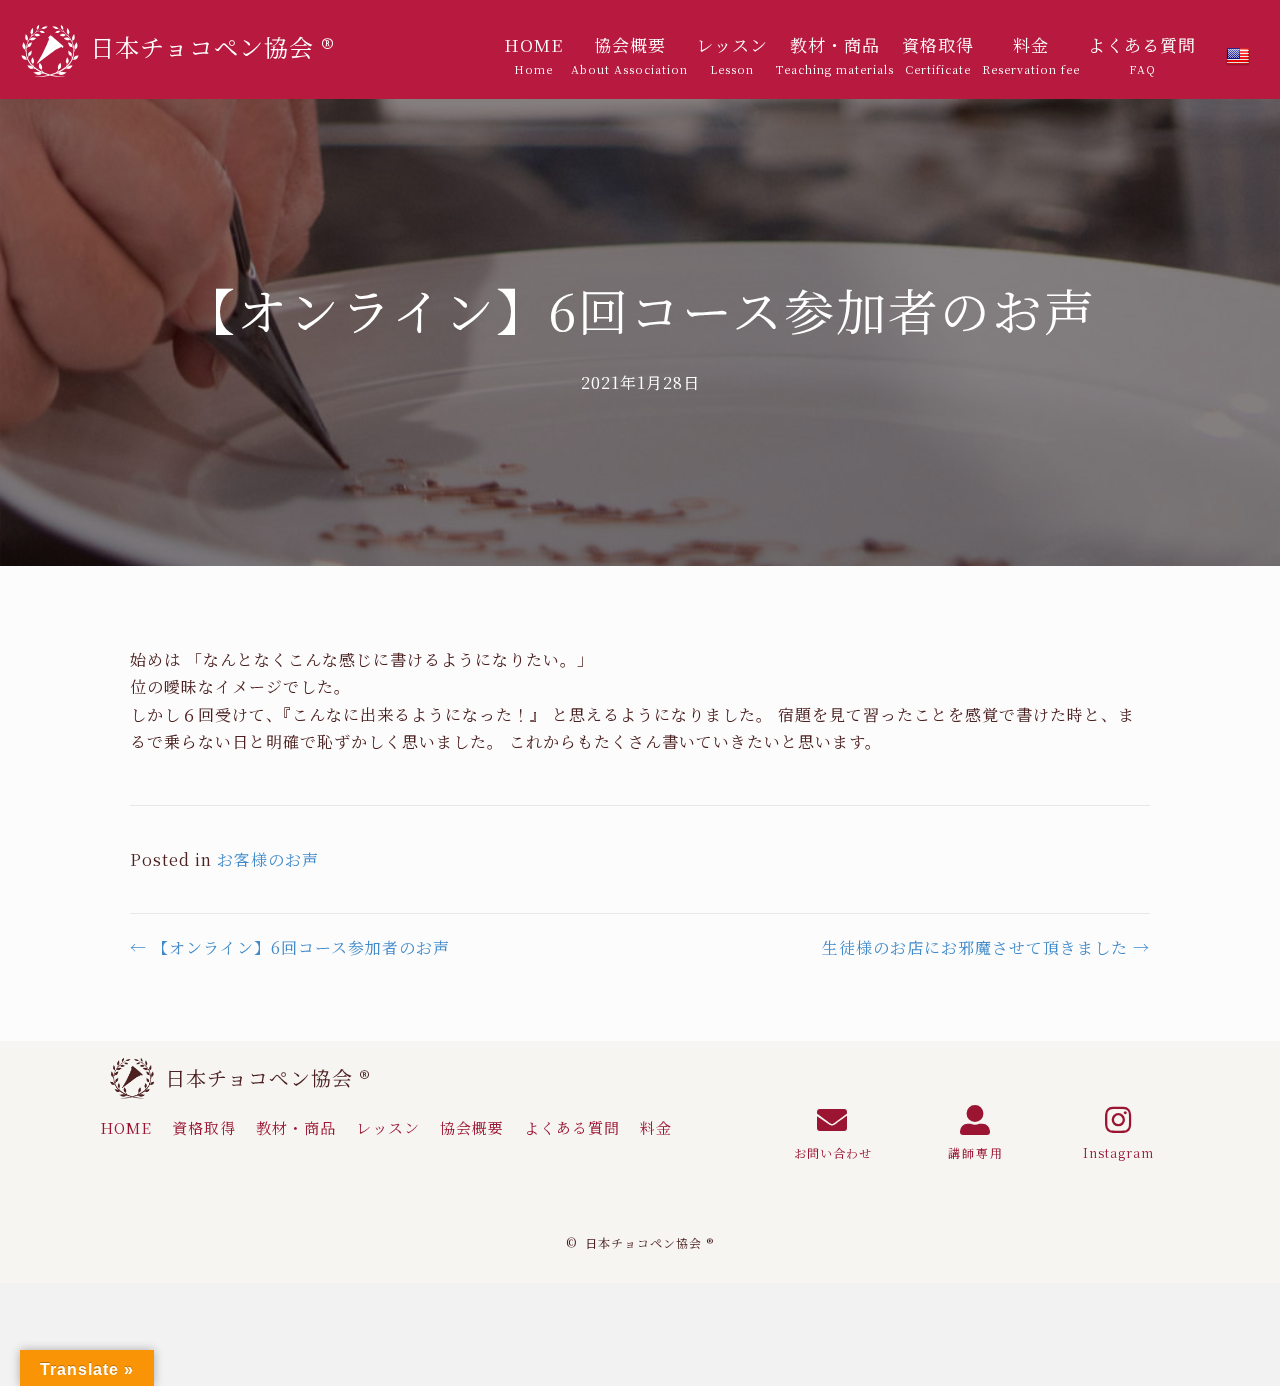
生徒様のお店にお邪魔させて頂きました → (986, 947)
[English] (1238, 57)
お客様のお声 (268, 859)
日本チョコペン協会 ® (268, 1077)
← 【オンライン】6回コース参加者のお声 (290, 947)
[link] (533, 55)
